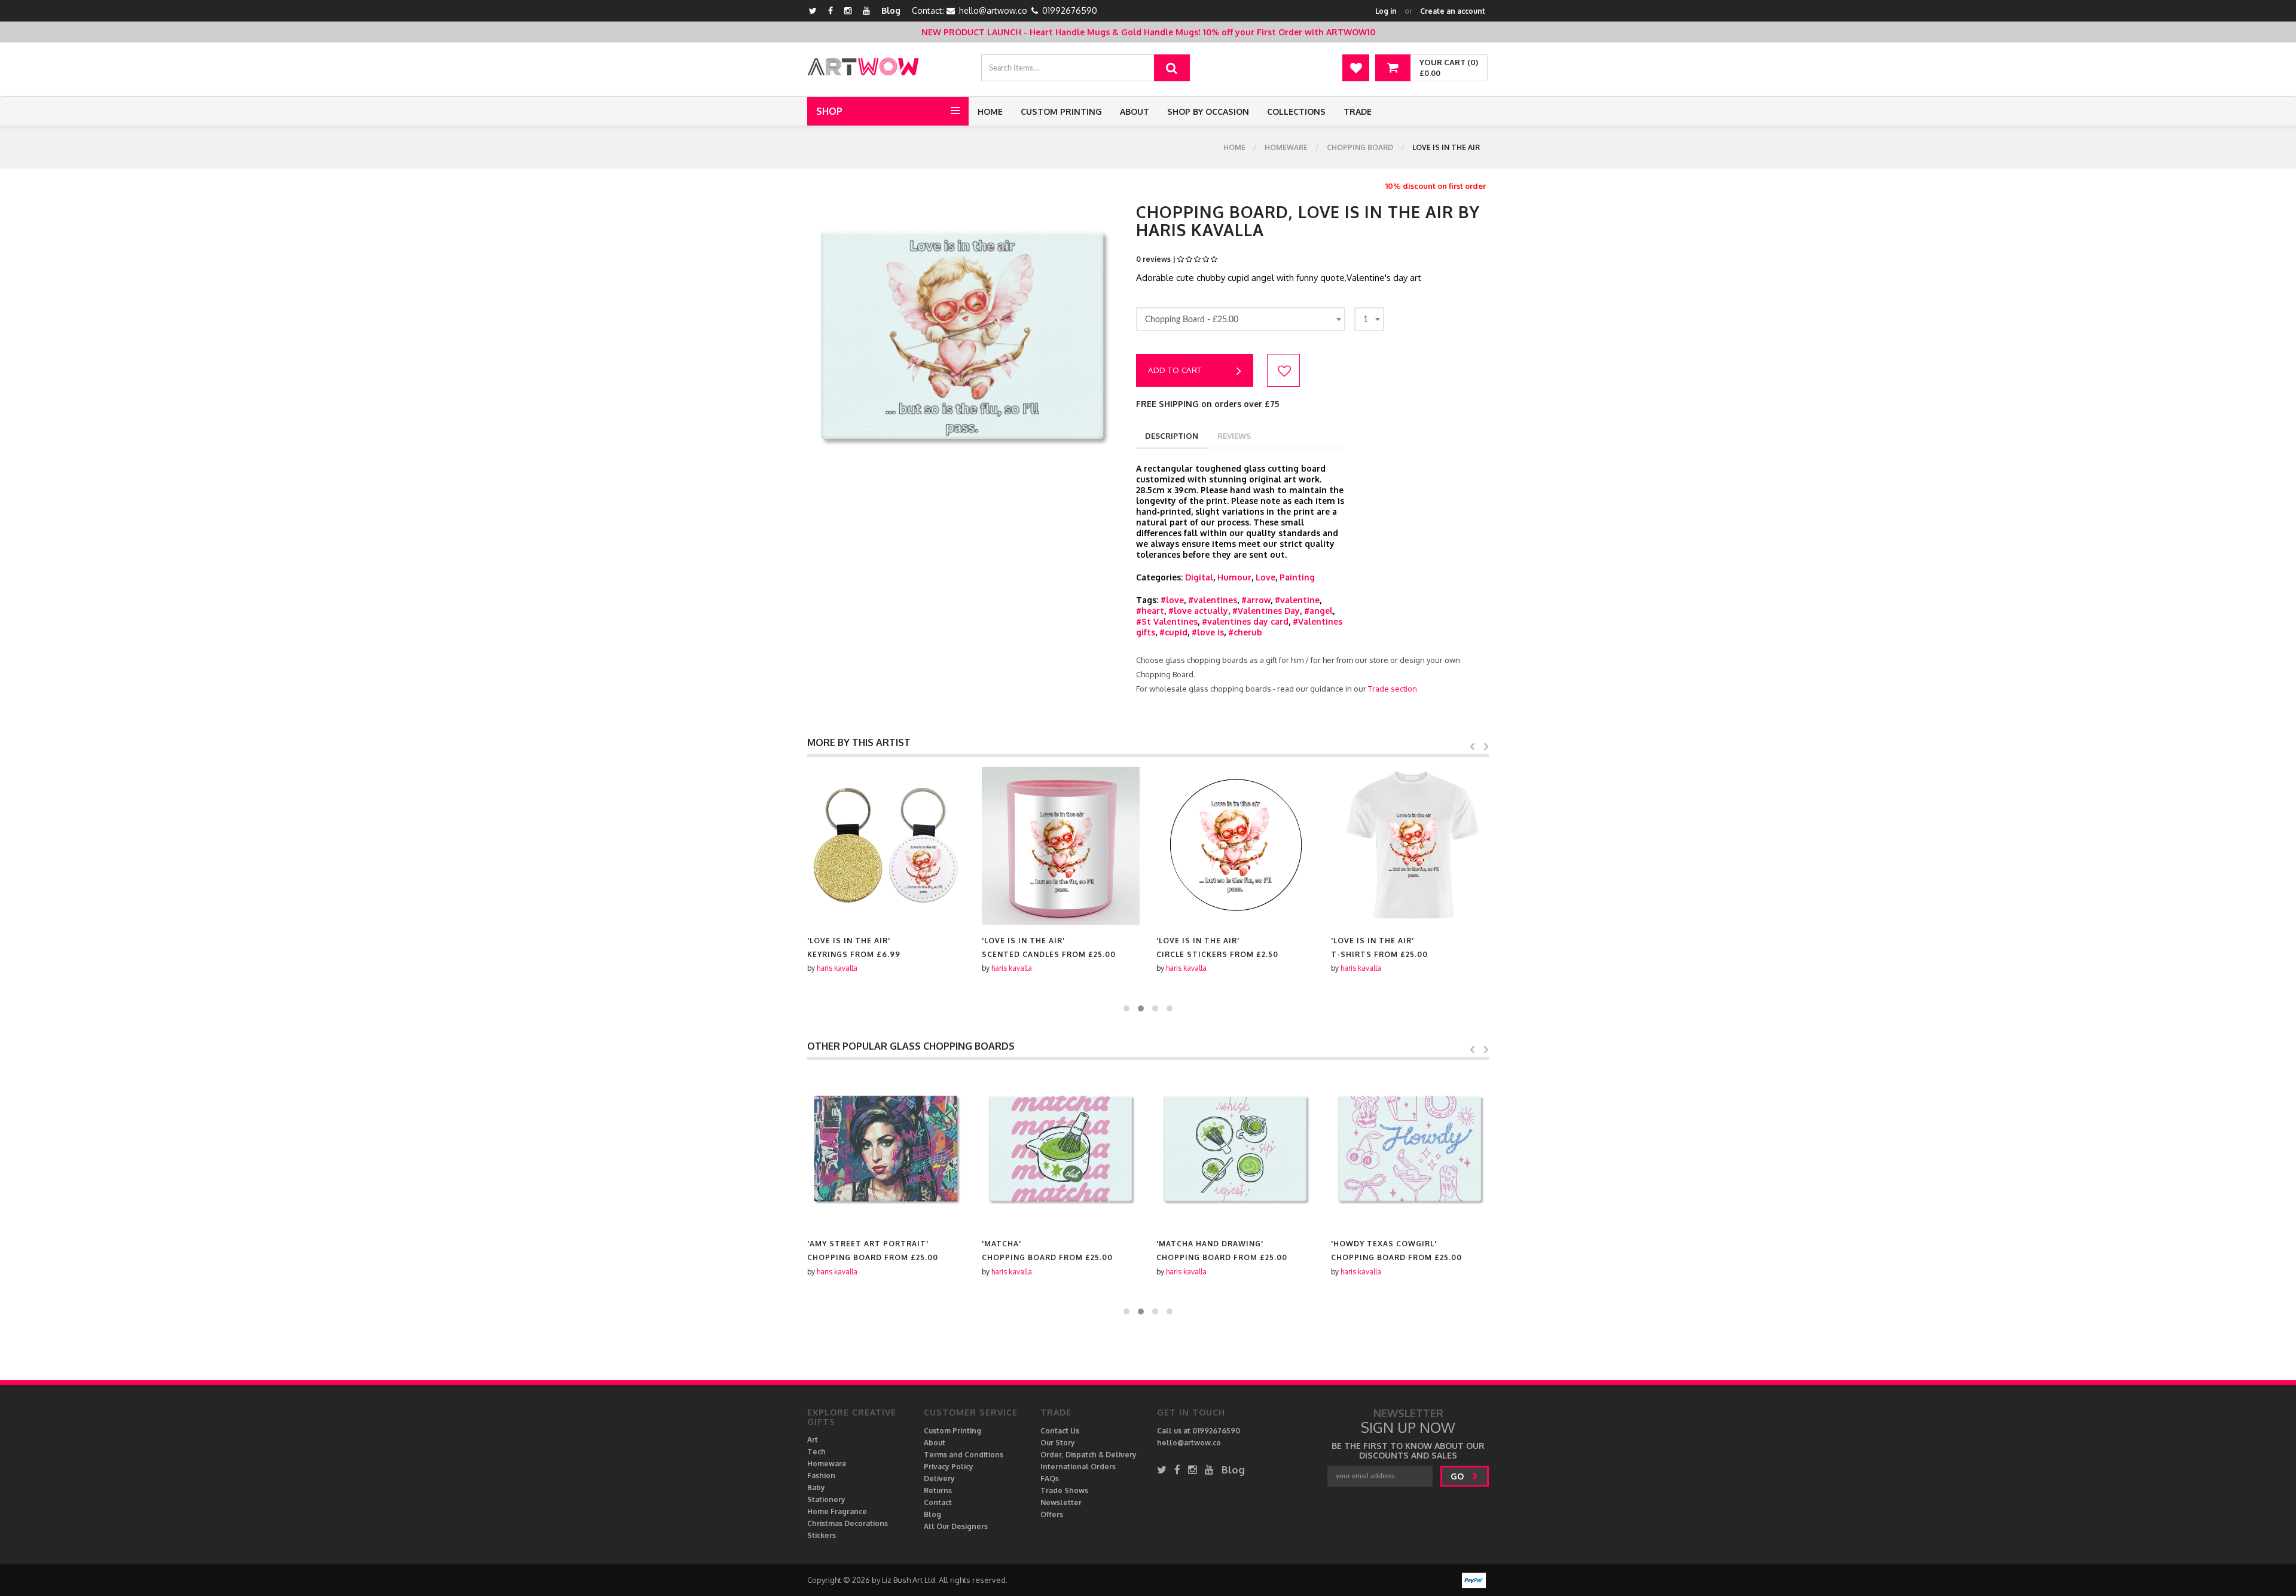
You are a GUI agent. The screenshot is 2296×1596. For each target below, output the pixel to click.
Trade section (1393, 689)
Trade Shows (1064, 1490)
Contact (938, 1502)
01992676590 (1070, 10)
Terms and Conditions (964, 1455)
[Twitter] (813, 10)
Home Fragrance (837, 1511)
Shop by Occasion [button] (1208, 111)
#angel (1318, 611)
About (1135, 111)
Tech (816, 1452)
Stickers (822, 1535)
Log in (1386, 11)
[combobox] (1241, 319)
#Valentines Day (1266, 611)
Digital (1199, 577)
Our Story (1058, 1443)
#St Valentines (1167, 621)
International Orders (1078, 1467)
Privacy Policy (949, 1467)
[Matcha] (1061, 1149)
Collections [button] (1296, 111)
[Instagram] (848, 10)
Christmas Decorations (848, 1523)
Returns (938, 1490)
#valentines (1213, 600)
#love (1172, 600)
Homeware (1286, 147)
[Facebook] (831, 10)
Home (990, 111)
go (1458, 1476)
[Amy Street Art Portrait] (886, 1149)
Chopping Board (1360, 147)
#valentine (1297, 600)
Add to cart (1175, 370)
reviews (1234, 436)
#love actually (1198, 611)
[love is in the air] (886, 846)
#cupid (1173, 632)
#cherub (1245, 632)
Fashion (821, 1476)
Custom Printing (1061, 111)
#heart (1150, 611)
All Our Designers (956, 1526)
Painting (1297, 577)
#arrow (1256, 600)
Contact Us (1060, 1431)
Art (813, 1440)
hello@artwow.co (993, 10)
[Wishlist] (1356, 68)
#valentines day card (1245, 621)
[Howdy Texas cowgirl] (1410, 1149)
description (1172, 436)
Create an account (1453, 11)
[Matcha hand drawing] (1235, 1149)
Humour (1234, 577)
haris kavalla (837, 968)
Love (1265, 577)
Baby (816, 1488)
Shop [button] (829, 111)
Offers (1052, 1514)
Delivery (939, 1479)
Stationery (826, 1499)
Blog (891, 10)
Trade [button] (1358, 111)
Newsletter (1061, 1502)
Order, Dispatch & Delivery (1089, 1455)
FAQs (1050, 1479)
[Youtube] (866, 10)
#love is (1208, 632)
